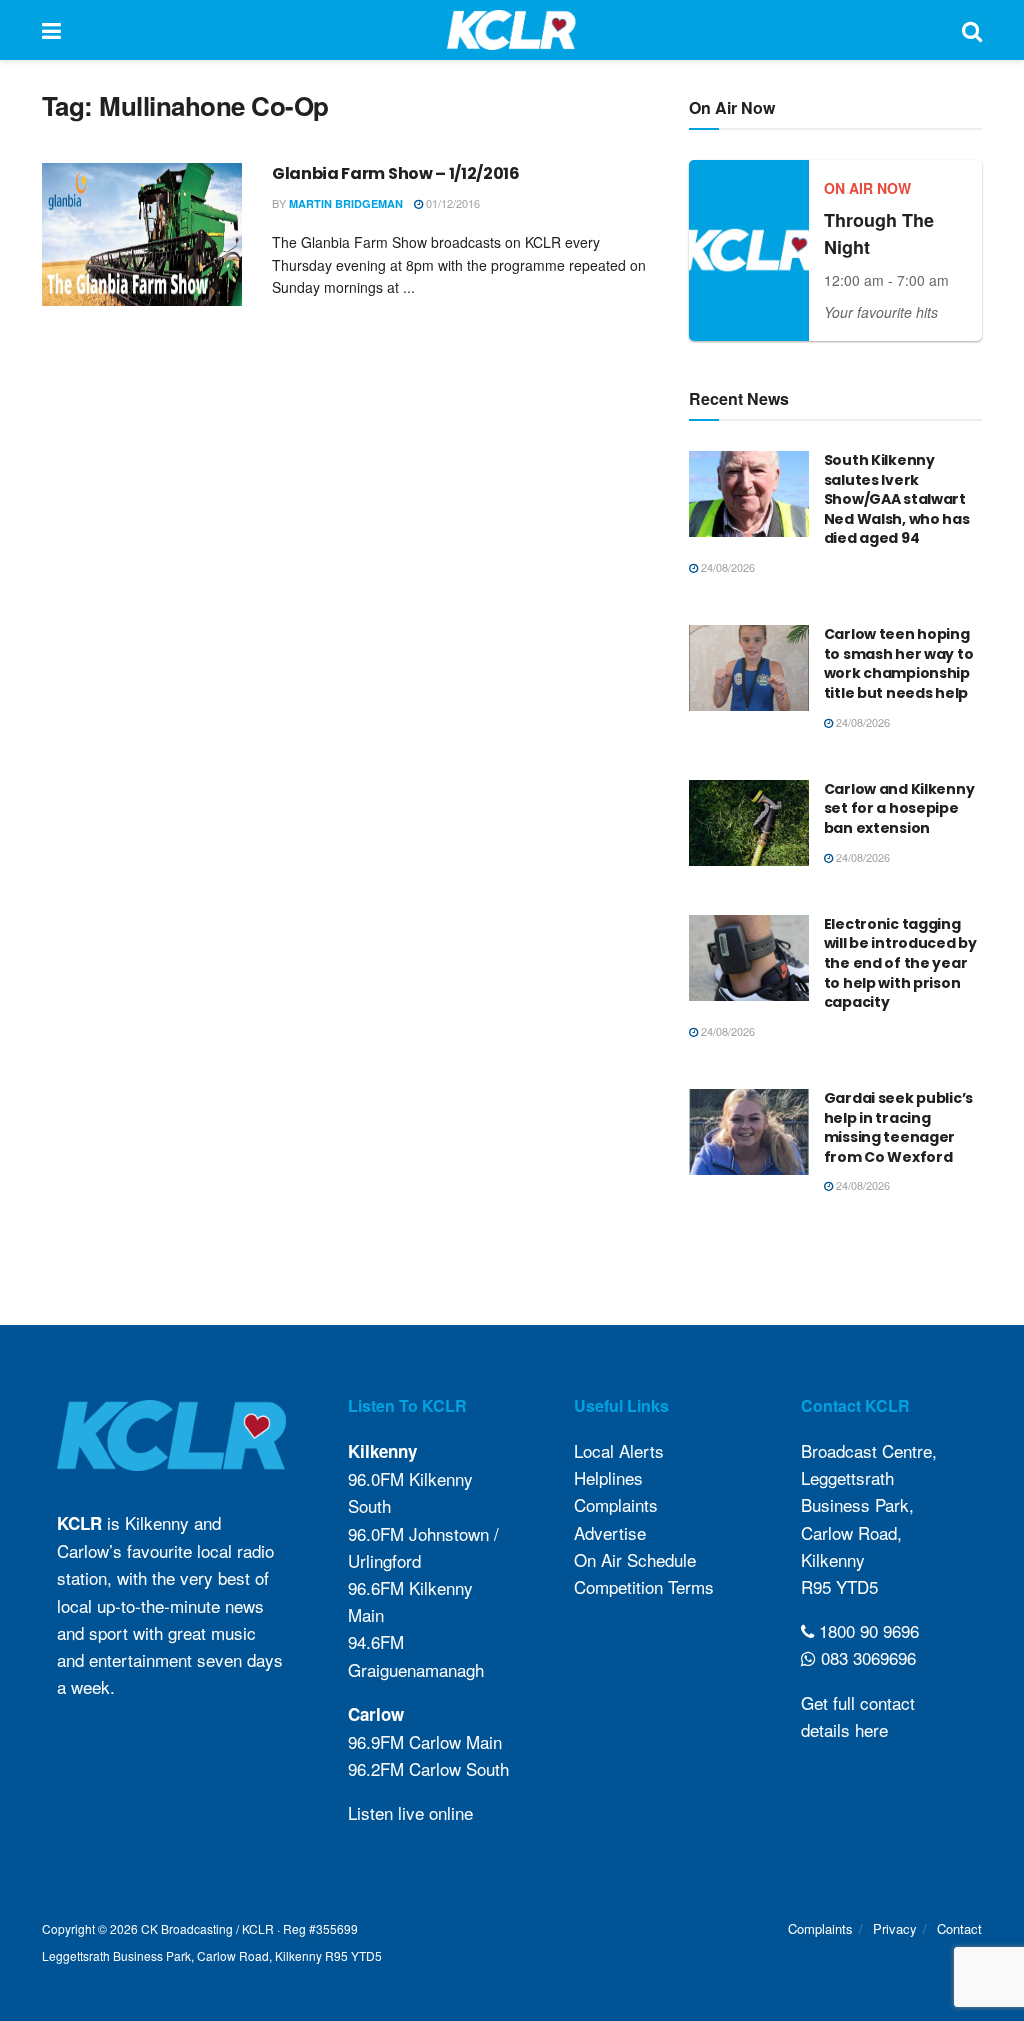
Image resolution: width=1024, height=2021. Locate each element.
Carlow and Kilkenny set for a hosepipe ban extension (899, 808)
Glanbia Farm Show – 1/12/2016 (396, 173)
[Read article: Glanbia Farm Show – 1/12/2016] (142, 234)
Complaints (616, 1504)
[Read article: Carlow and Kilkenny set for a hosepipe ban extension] (749, 823)
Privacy (895, 1928)
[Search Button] (972, 30)
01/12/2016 (451, 203)
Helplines (608, 1477)
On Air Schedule (635, 1559)
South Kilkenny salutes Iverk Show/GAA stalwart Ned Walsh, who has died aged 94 (897, 499)
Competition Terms (644, 1586)
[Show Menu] (51, 30)
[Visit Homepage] (511, 30)
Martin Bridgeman (346, 203)
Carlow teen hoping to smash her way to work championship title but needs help (899, 663)
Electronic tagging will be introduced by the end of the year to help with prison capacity (900, 963)
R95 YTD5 (839, 1586)
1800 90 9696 (866, 1630)
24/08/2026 (726, 567)
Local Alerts (619, 1450)
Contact (959, 1928)
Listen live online (410, 1812)
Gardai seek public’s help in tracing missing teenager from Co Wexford (898, 1127)
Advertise (610, 1532)
